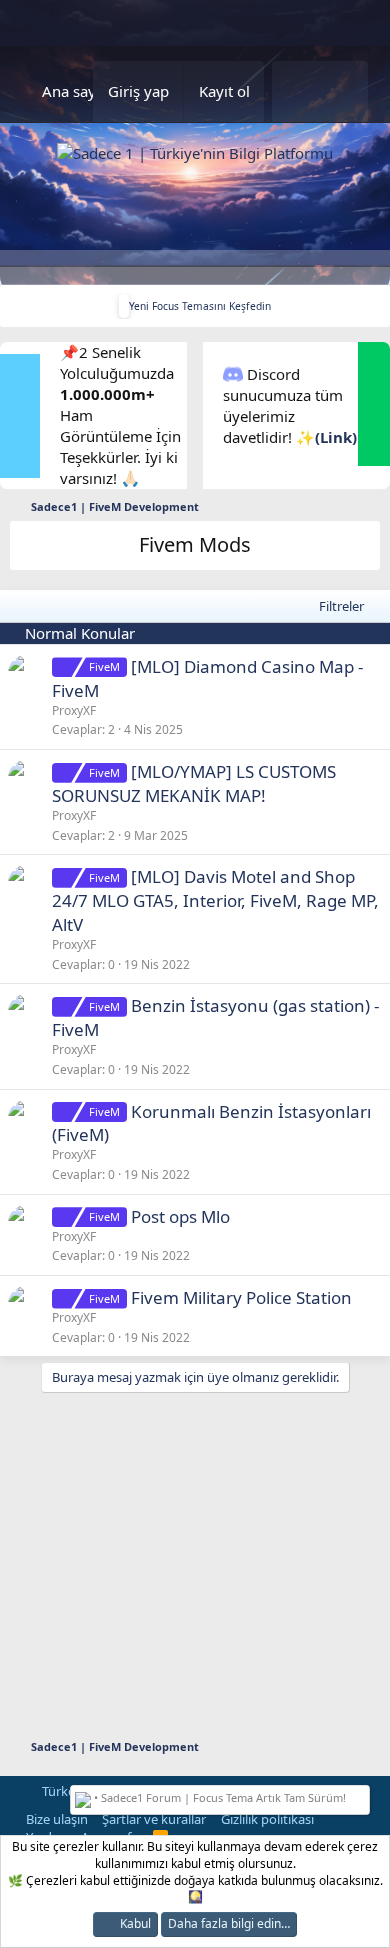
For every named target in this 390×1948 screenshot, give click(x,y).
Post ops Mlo (180, 1216)
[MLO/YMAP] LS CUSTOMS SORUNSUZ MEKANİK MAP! (194, 783)
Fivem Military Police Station (241, 1297)
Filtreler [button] (341, 606)
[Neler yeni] (296, 91)
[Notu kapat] (361, 1795)
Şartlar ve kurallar (154, 1819)
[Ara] (344, 91)
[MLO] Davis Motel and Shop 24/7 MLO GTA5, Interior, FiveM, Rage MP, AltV (215, 900)
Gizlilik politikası (267, 1819)
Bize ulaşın (57, 1819)
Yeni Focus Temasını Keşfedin (200, 306)
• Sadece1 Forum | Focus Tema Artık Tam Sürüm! (218, 1797)
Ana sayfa (75, 91)
